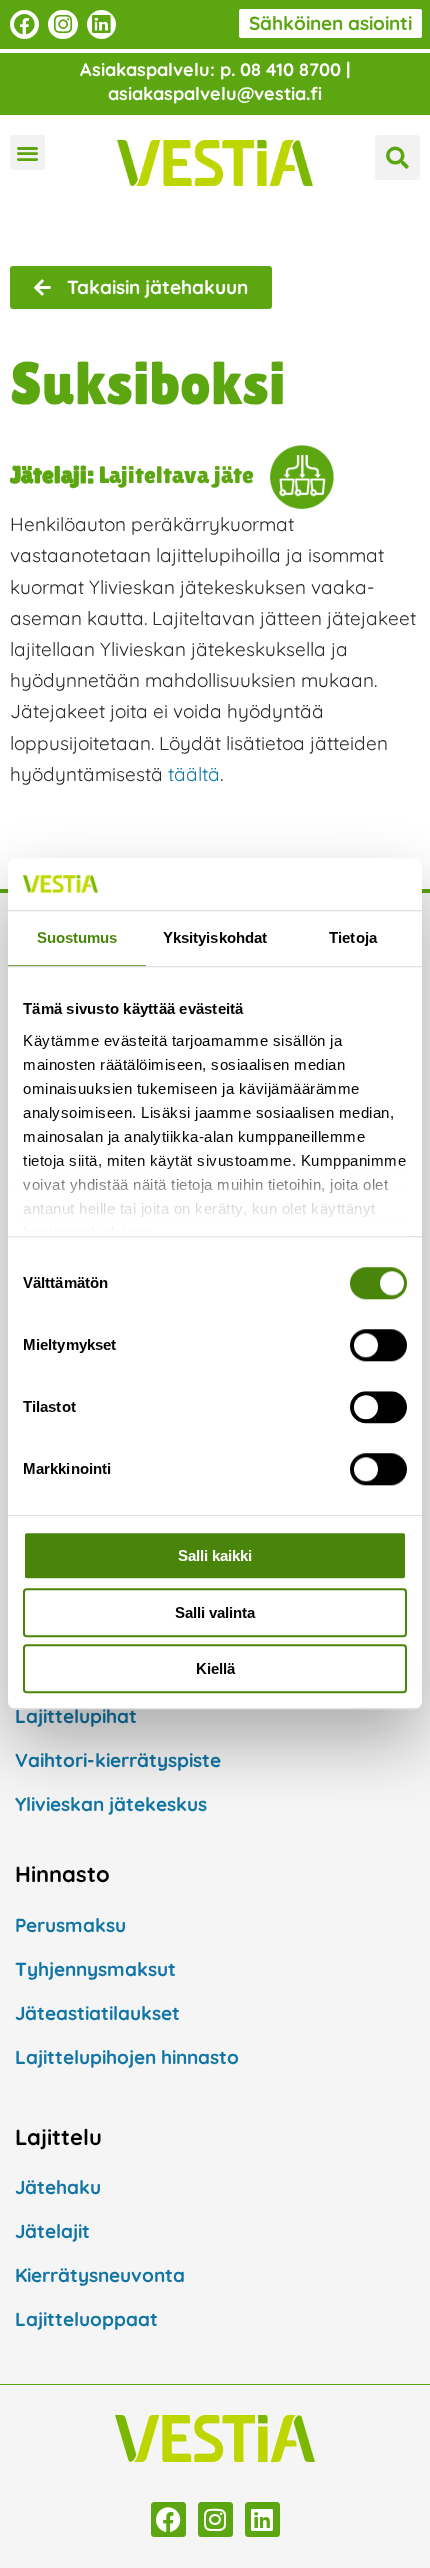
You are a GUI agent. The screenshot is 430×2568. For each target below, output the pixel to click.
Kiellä (215, 1669)
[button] (27, 152)
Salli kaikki (215, 1556)
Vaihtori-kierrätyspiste (118, 1760)
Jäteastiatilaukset (97, 2013)
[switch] (378, 1346)
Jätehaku (58, 2187)
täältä (194, 774)
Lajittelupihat (76, 1716)
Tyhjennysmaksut (95, 1969)
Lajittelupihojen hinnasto (127, 2057)
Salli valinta (215, 1612)
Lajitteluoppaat (86, 2319)
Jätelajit (52, 2231)
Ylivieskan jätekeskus (111, 1804)
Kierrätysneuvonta (100, 2275)
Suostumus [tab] (77, 938)
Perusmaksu (70, 1925)
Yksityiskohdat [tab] (215, 938)
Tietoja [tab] (353, 938)
